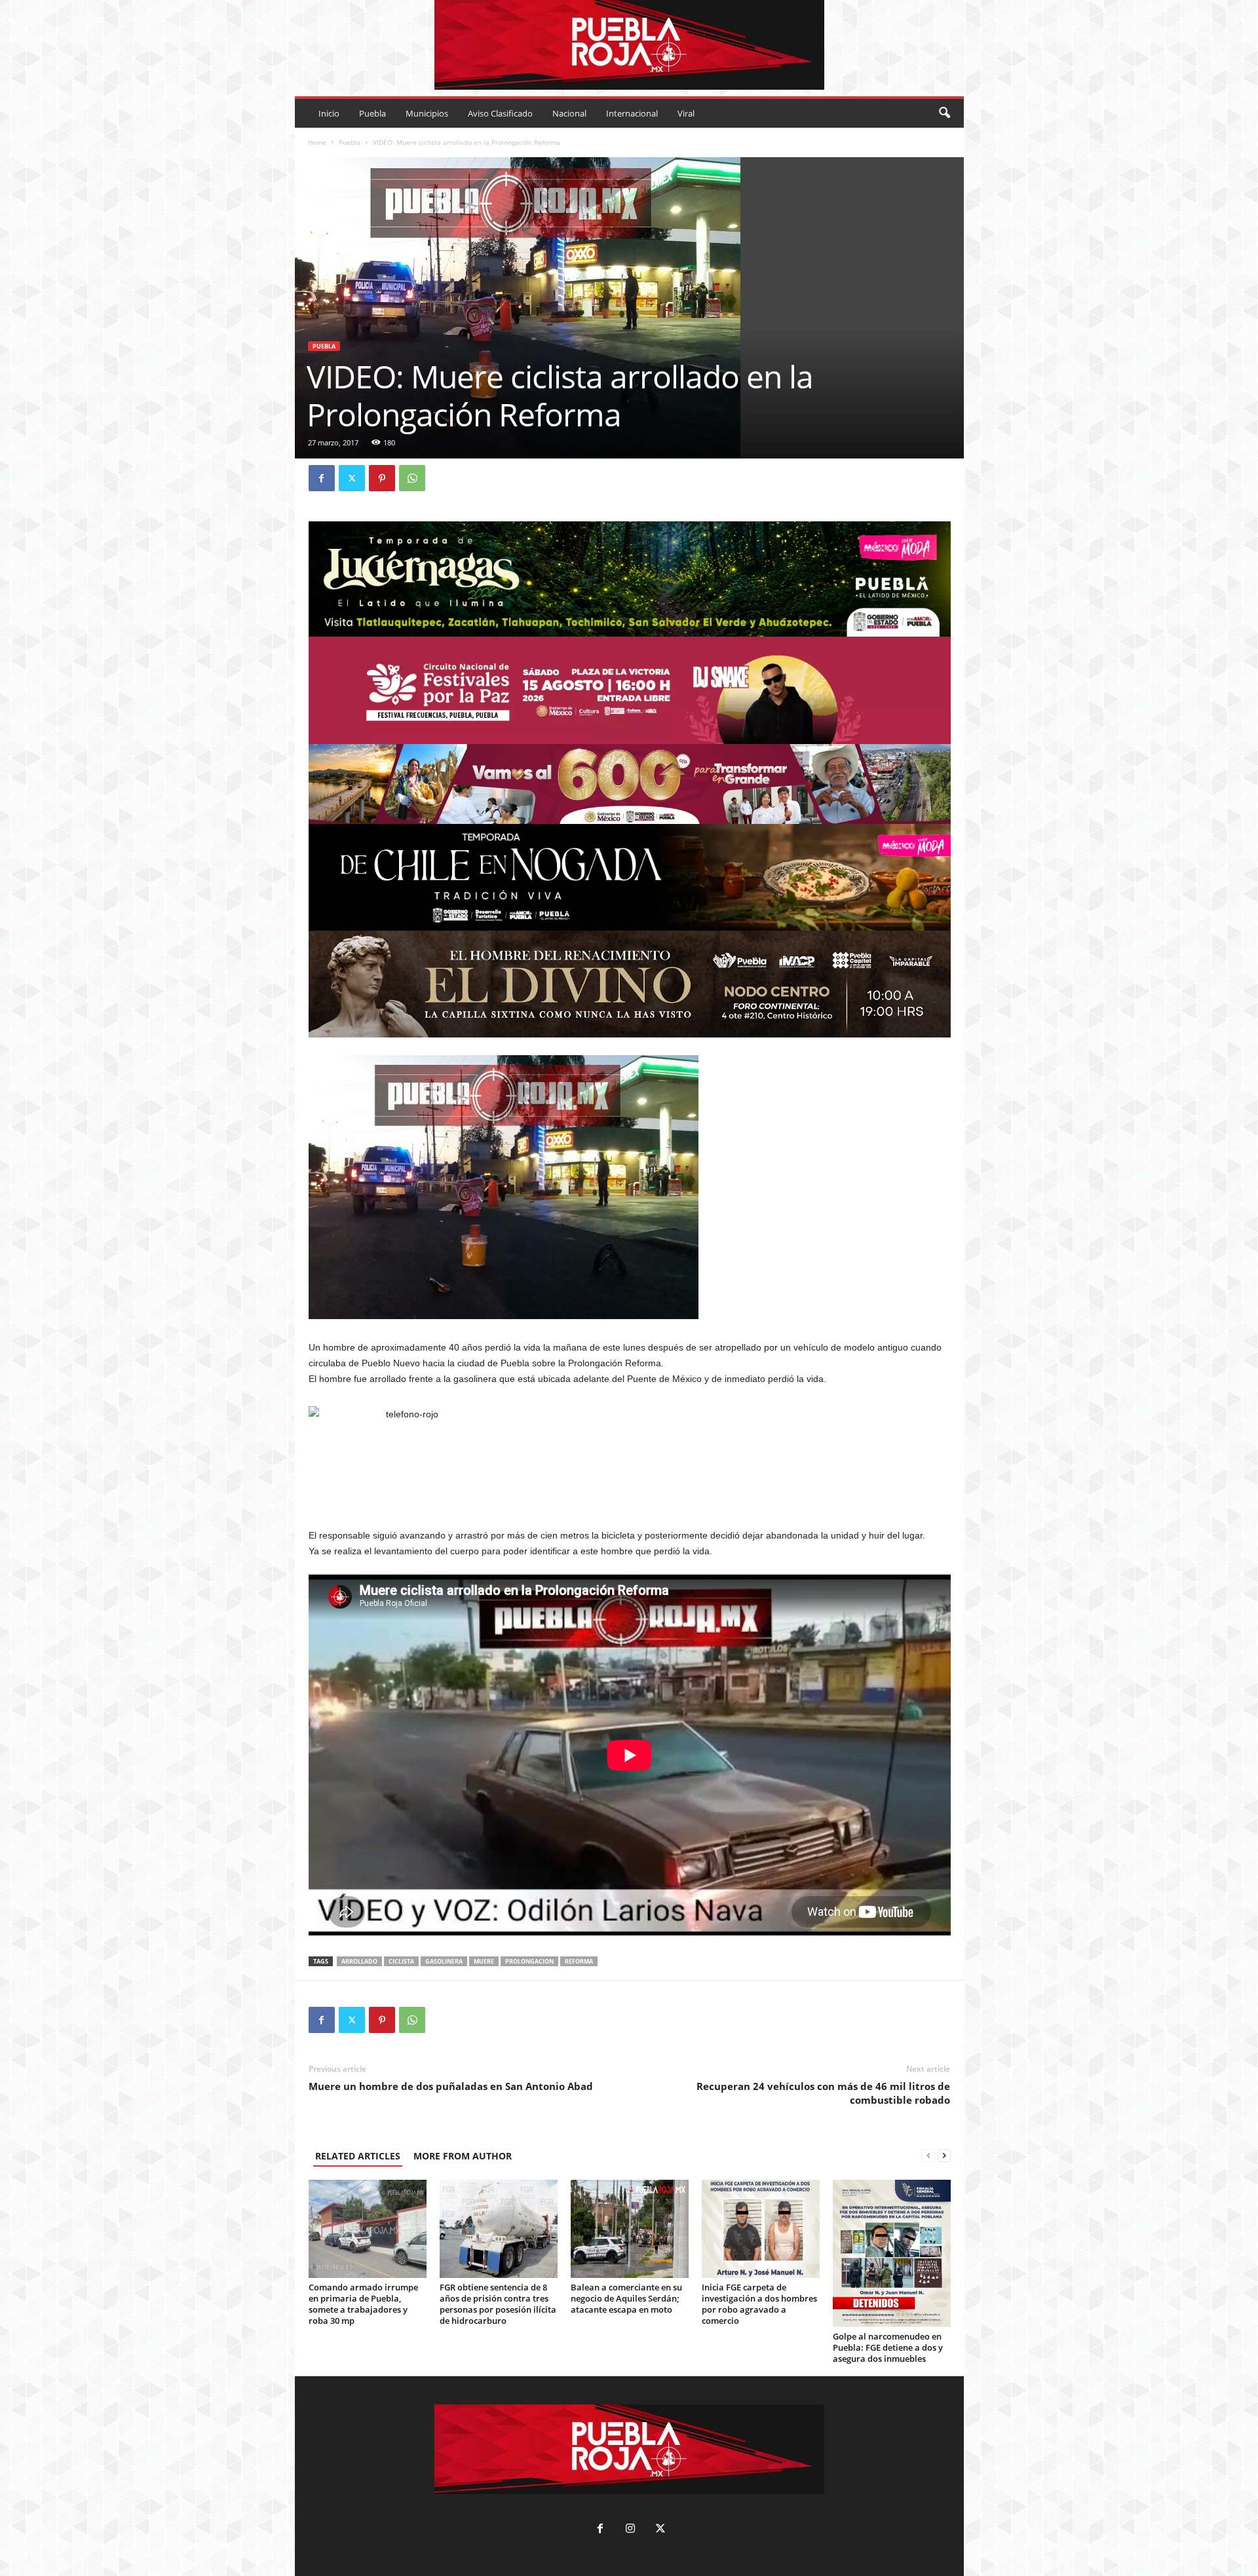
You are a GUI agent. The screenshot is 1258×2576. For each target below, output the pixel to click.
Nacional (569, 113)
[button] (944, 113)
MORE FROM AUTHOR (463, 2156)
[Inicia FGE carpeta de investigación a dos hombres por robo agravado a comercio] (761, 2229)
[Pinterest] (382, 478)
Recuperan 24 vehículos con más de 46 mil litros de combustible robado (823, 2093)
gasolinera (444, 1961)
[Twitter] (352, 478)
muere (484, 1961)
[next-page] (944, 2156)
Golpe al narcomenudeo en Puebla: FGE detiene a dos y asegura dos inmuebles (888, 2347)
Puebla (372, 113)
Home (317, 142)
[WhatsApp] (412, 478)
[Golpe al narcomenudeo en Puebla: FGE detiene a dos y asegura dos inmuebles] (892, 2253)
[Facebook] (322, 478)
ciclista (401, 1961)
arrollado (359, 1961)
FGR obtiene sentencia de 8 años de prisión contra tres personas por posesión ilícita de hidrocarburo (498, 2304)
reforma (579, 1961)
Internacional (632, 113)
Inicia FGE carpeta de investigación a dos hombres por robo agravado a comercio (759, 2304)
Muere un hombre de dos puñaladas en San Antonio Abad (451, 2086)
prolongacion (529, 1961)
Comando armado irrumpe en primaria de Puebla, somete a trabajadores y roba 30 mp (363, 2304)
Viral (686, 113)
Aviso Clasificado (500, 113)
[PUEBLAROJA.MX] (629, 45)
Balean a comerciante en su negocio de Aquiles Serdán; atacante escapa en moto (626, 2298)
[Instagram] (630, 2530)
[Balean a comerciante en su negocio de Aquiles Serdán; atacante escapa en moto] (630, 2229)
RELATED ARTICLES (358, 2156)
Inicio (329, 113)
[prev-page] (928, 2156)
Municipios (427, 113)
